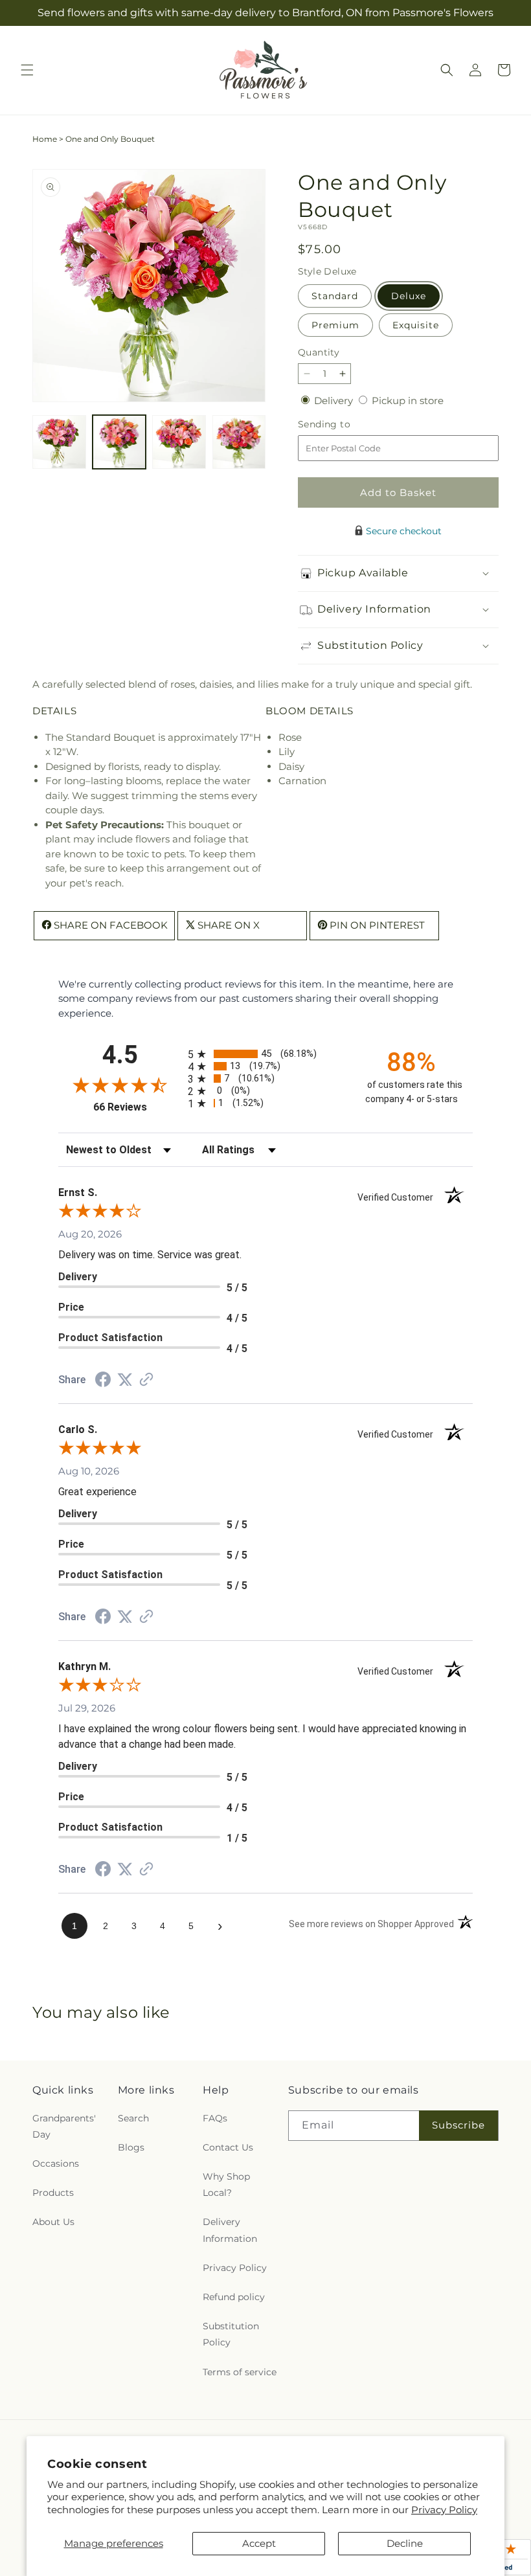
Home (45, 139)
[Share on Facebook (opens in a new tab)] (103, 1381)
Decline (405, 2543)
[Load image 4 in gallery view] (239, 442)
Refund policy (234, 2297)
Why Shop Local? (226, 2185)
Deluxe (409, 296)
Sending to (344, 424)
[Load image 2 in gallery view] (119, 442)
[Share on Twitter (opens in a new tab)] (125, 1380)
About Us (53, 2222)
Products (53, 2193)
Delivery (335, 401)
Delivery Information (230, 2230)
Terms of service (240, 2372)
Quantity (319, 352)
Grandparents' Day (64, 2126)
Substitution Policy (231, 2334)
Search (133, 2118)
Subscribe (458, 2125)
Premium (335, 325)
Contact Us (228, 2147)
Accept (259, 2543)
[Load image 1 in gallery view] (59, 442)
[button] (27, 70)
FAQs (215, 2118)
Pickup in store (408, 401)
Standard (335, 296)
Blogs (131, 2147)
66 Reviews (137, 1107)
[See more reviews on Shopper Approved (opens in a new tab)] (146, 1380)
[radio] (265, 1054)
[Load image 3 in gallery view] (179, 442)
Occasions (56, 2164)
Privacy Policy (444, 2510)
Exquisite (416, 325)
